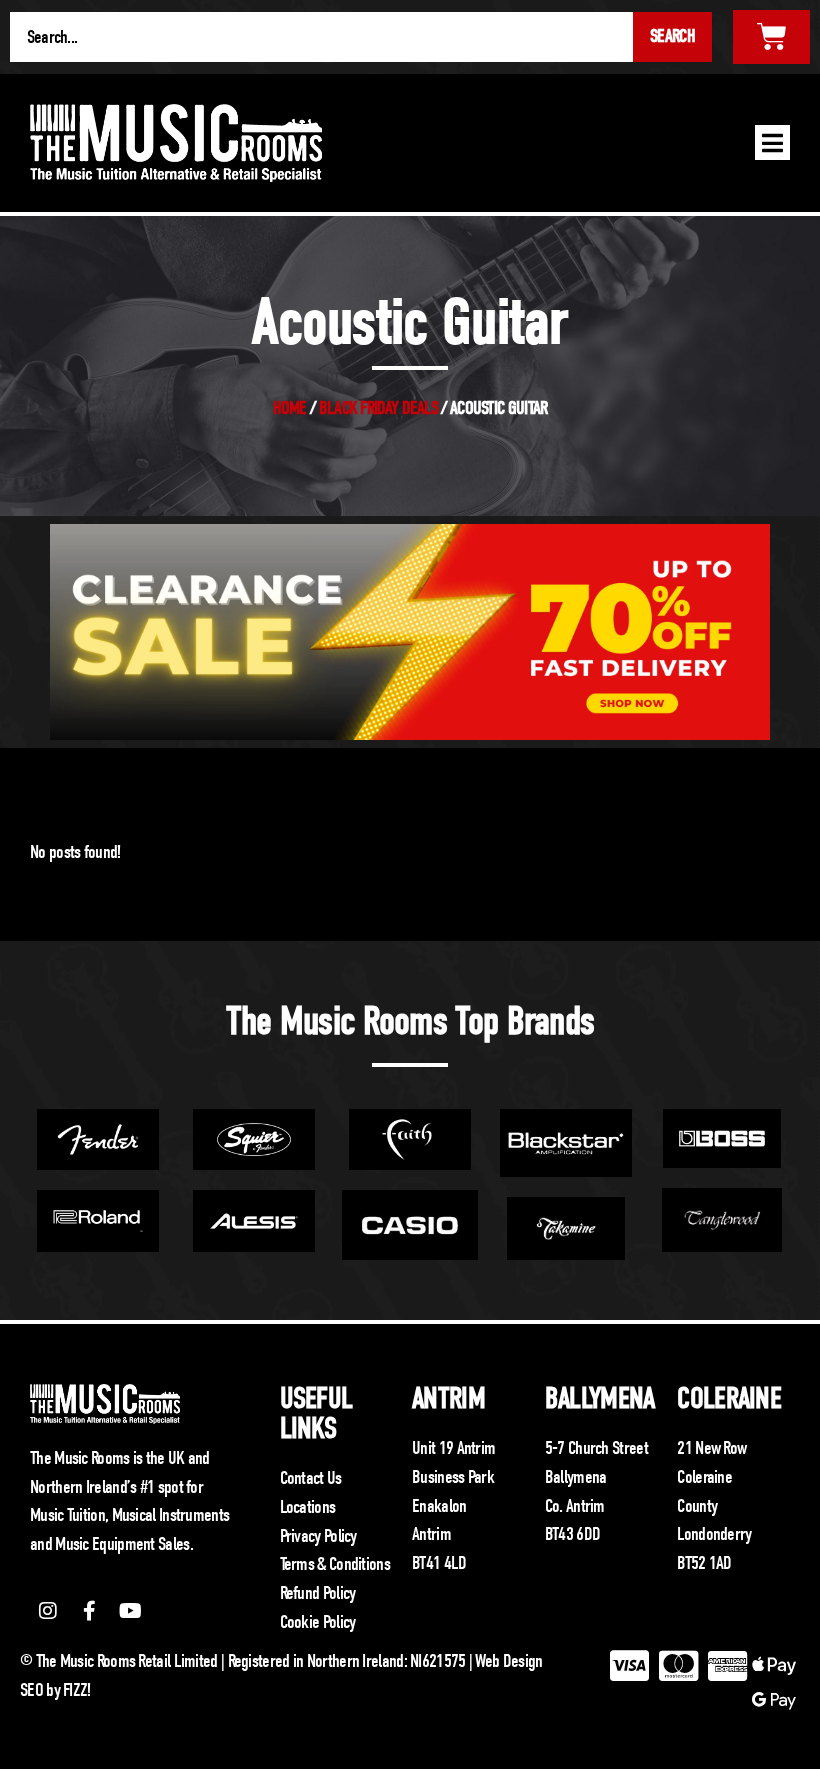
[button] (772, 142)
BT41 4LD (439, 1563)
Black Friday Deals (378, 408)
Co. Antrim (575, 1506)
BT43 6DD (572, 1534)
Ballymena (600, 1398)
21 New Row (711, 1448)
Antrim (448, 1398)
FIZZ (75, 1690)
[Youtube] (131, 1611)
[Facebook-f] (89, 1611)
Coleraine (729, 1398)
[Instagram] (48, 1611)
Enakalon (439, 1506)
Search (672, 36)
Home (290, 408)
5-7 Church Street (596, 1448)
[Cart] (771, 37)
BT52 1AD (704, 1563)
